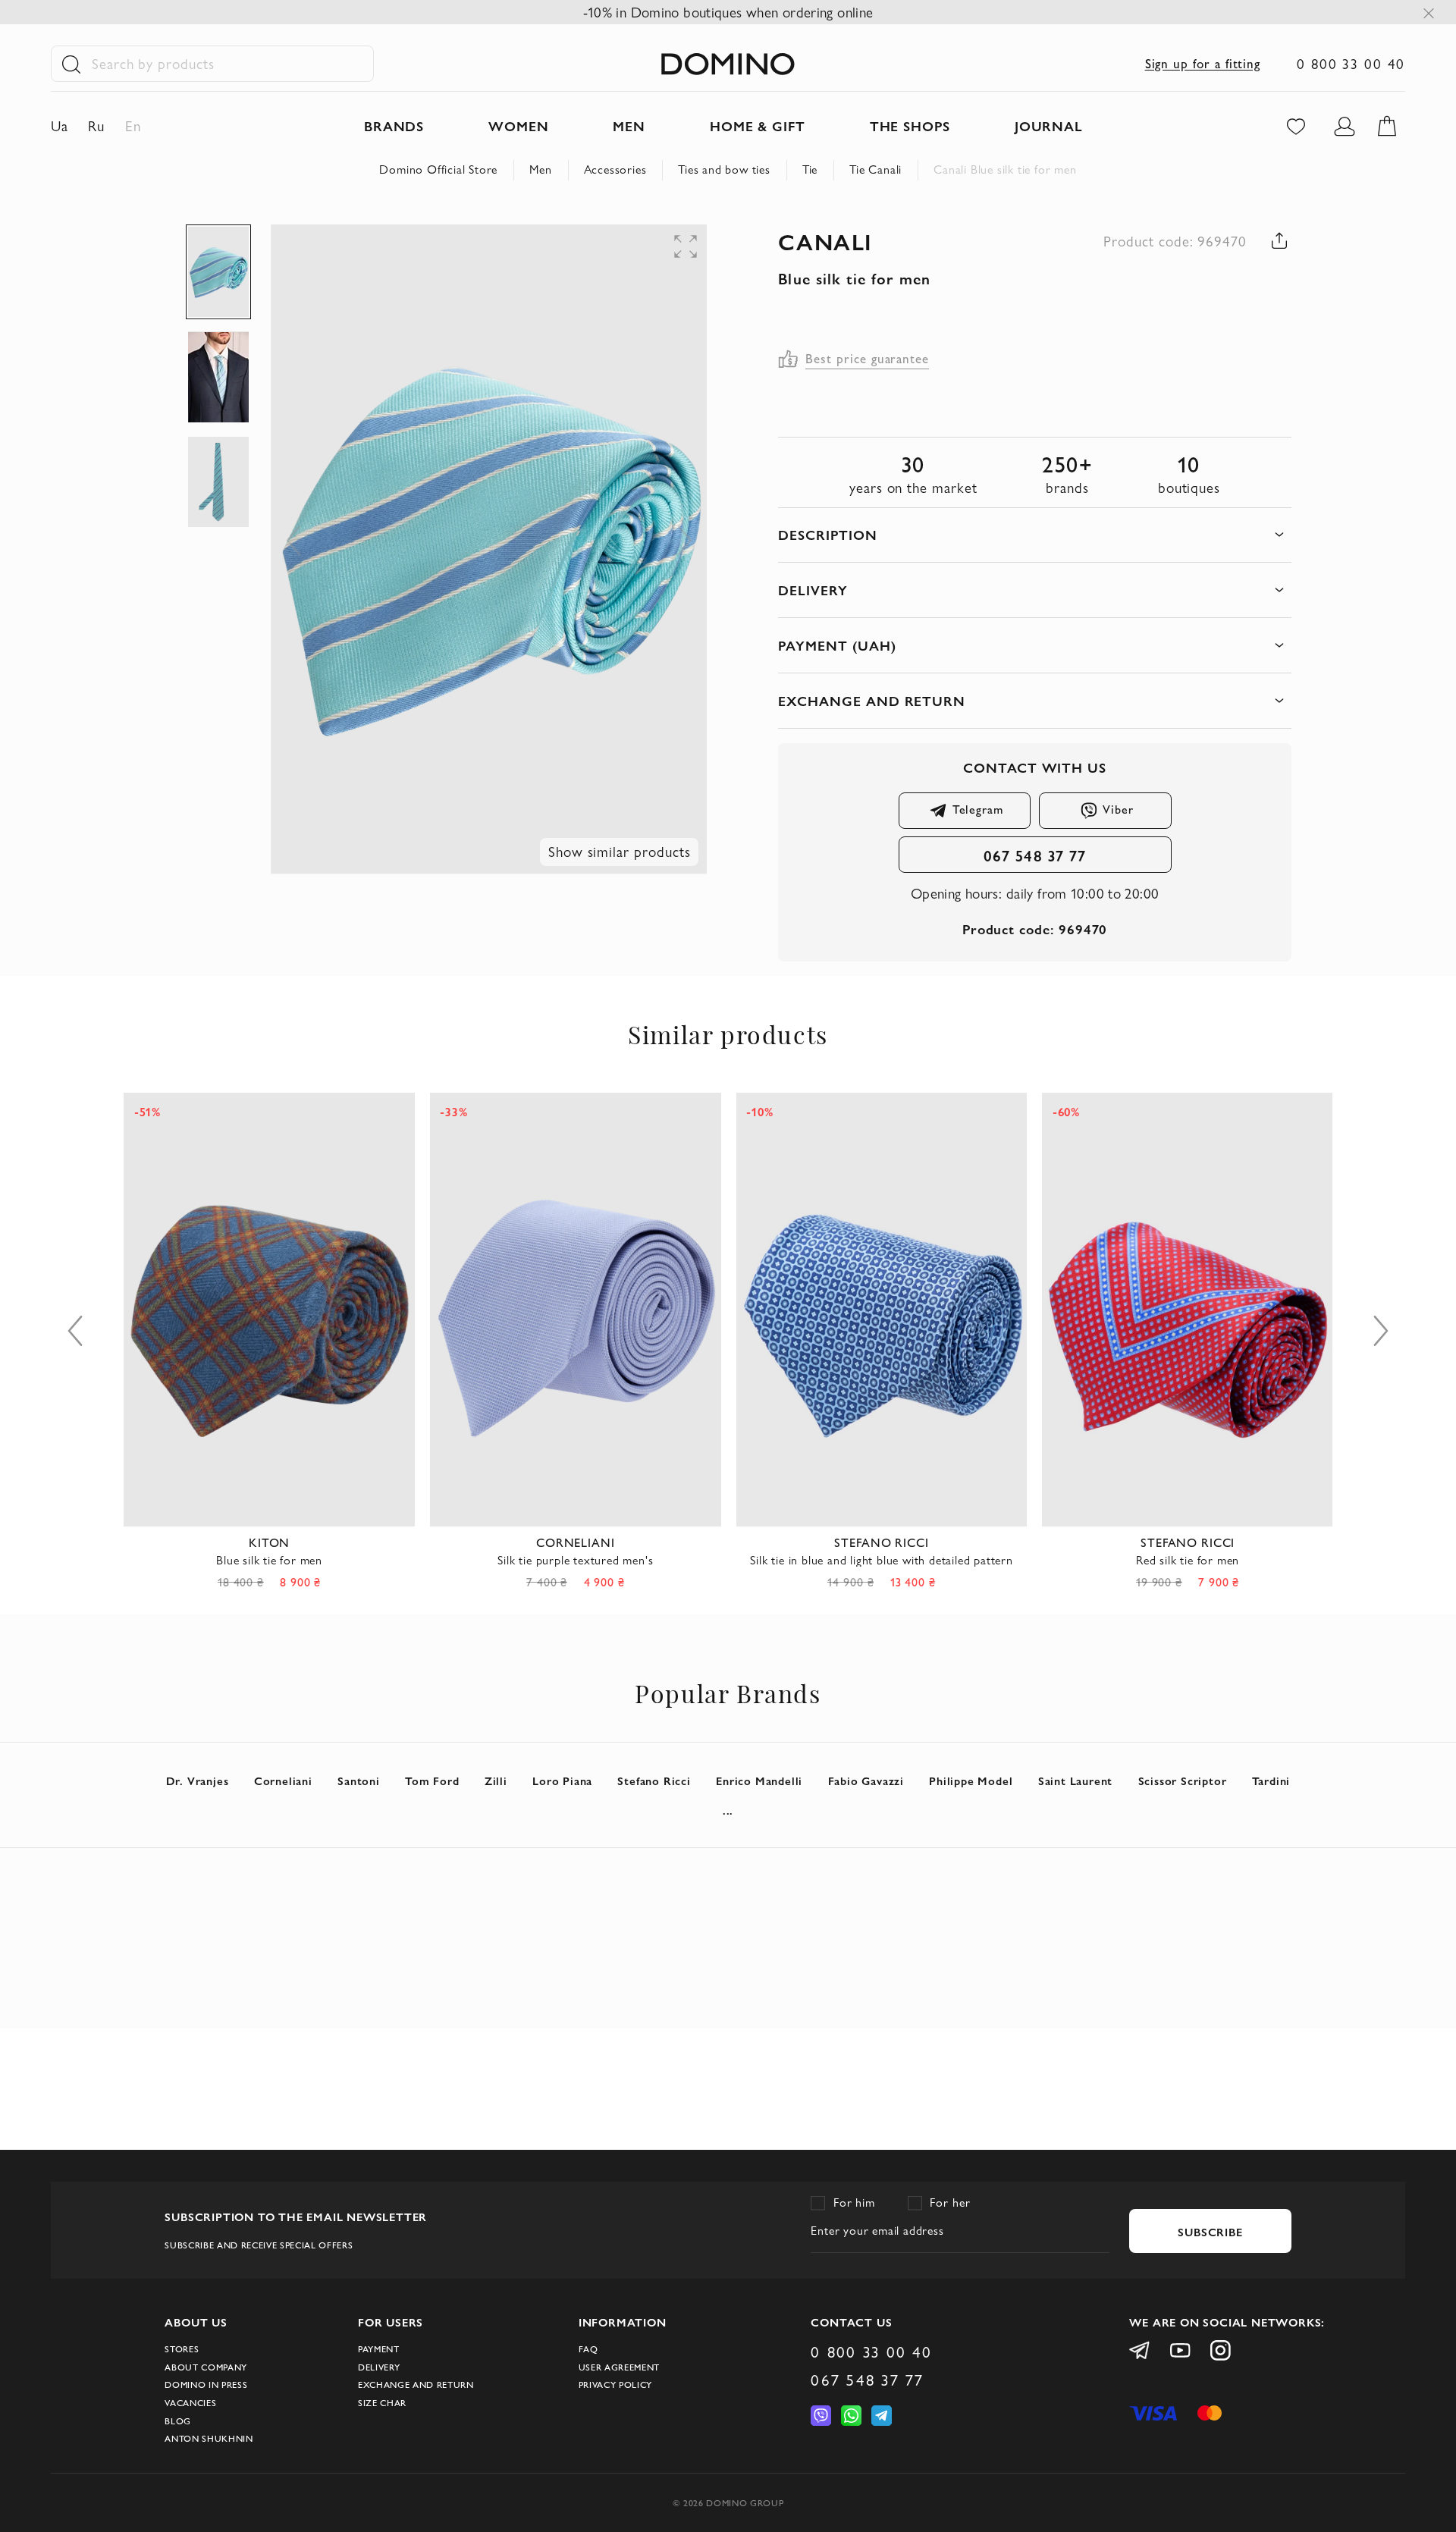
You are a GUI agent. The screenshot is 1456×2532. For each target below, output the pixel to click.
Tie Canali (875, 169)
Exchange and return (416, 2385)
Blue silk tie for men (269, 1560)
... (728, 1810)
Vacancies (190, 2403)
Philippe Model (971, 1780)
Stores (182, 2349)
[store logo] (728, 64)
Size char (382, 2403)
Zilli (496, 1780)
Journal (1049, 126)
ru (96, 126)
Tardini (1271, 1780)
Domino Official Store (438, 169)
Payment (379, 2349)
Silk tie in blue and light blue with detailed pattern (881, 1560)
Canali (825, 241)
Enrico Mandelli (759, 1780)
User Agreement (619, 2367)
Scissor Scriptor (1183, 1780)
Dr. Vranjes (198, 1780)
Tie (810, 169)
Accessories (615, 169)
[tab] (1034, 535)
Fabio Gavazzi (866, 1780)
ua (60, 126)
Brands (394, 126)
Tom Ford (432, 1780)
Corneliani (283, 1780)
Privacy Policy (615, 2385)
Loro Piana (562, 1780)
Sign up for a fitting (1203, 64)
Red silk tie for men (1188, 1560)
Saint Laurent (1075, 1780)
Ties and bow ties (724, 169)
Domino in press (206, 2385)
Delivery (379, 2367)
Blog (178, 2421)
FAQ (588, 2349)
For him (854, 2203)
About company (206, 2367)
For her (950, 2203)
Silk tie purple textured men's (575, 1560)
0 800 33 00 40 (1351, 64)
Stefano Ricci (654, 1780)
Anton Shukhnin (209, 2438)
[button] (600, 255)
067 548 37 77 (1035, 855)
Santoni (359, 1780)
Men (540, 169)
